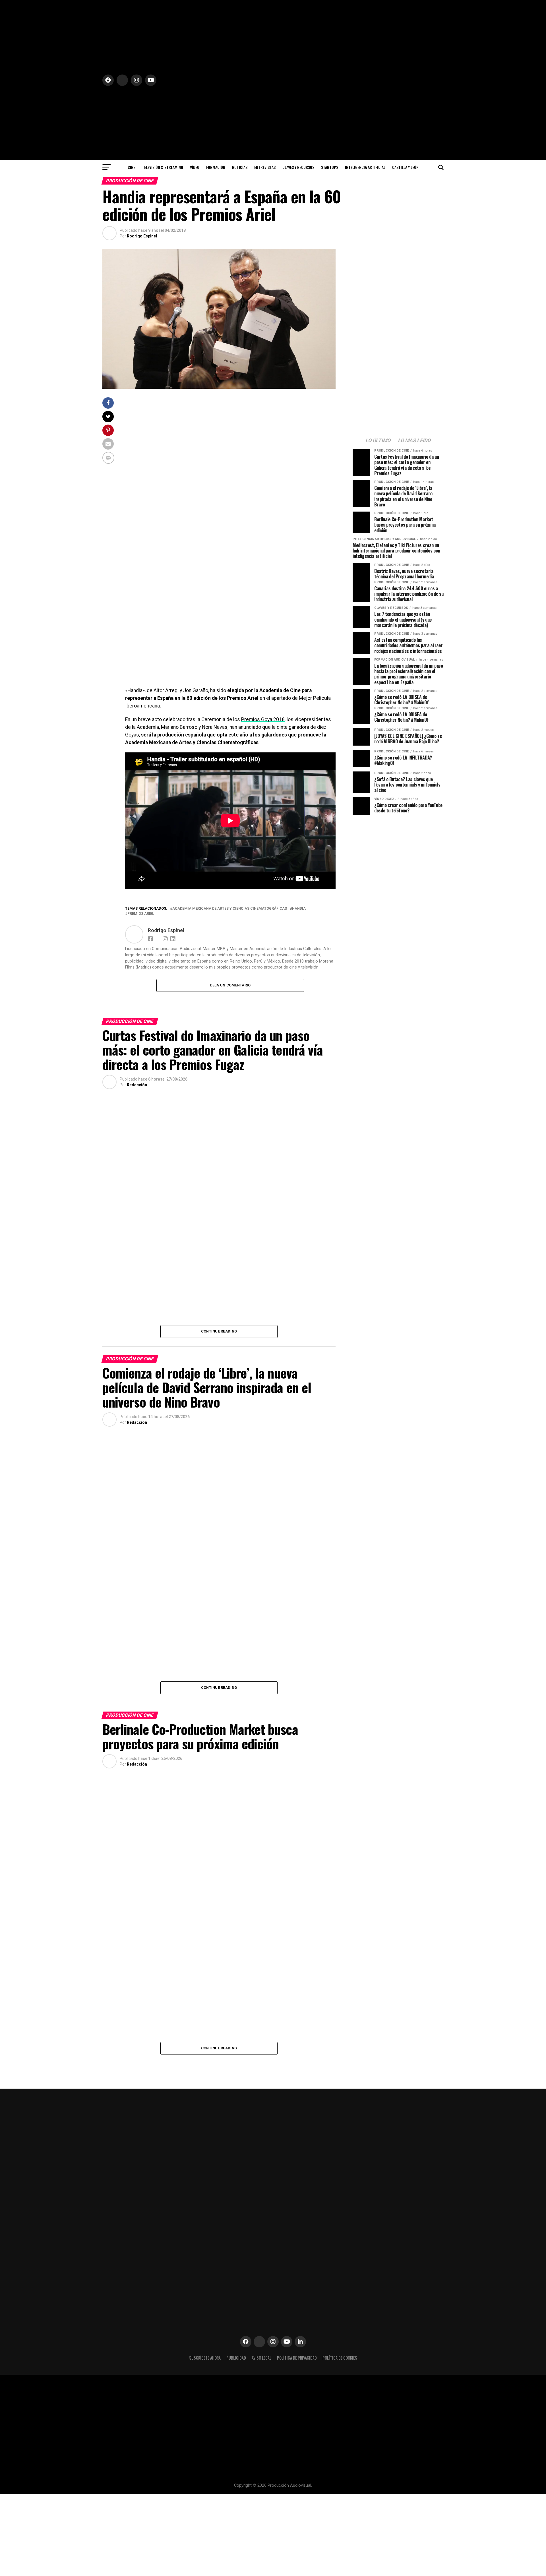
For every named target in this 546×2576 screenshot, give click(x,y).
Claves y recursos (298, 167)
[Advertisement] (398, 859)
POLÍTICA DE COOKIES (340, 2358)
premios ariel (141, 914)
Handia (299, 909)
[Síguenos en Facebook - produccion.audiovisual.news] (151, 938)
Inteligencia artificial (365, 167)
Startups (330, 167)
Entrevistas (265, 167)
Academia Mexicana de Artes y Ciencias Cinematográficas (230, 909)
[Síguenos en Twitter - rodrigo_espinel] (161, 236)
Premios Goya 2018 (263, 719)
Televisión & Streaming (163, 167)
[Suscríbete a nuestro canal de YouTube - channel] (287, 2342)
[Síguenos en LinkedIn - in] (174, 938)
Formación (216, 167)
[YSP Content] (230, 681)
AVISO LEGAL (261, 2358)
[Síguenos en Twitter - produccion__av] (151, 1085)
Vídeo (195, 167)
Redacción (137, 1085)
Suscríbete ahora (205, 2358)
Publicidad (236, 2358)
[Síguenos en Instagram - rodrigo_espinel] (166, 938)
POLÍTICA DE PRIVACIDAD (297, 2358)
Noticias (240, 167)
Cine (131, 167)
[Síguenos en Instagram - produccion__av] (273, 2342)
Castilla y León (405, 167)
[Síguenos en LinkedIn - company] (300, 2342)
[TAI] (230, 538)
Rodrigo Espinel (142, 236)
